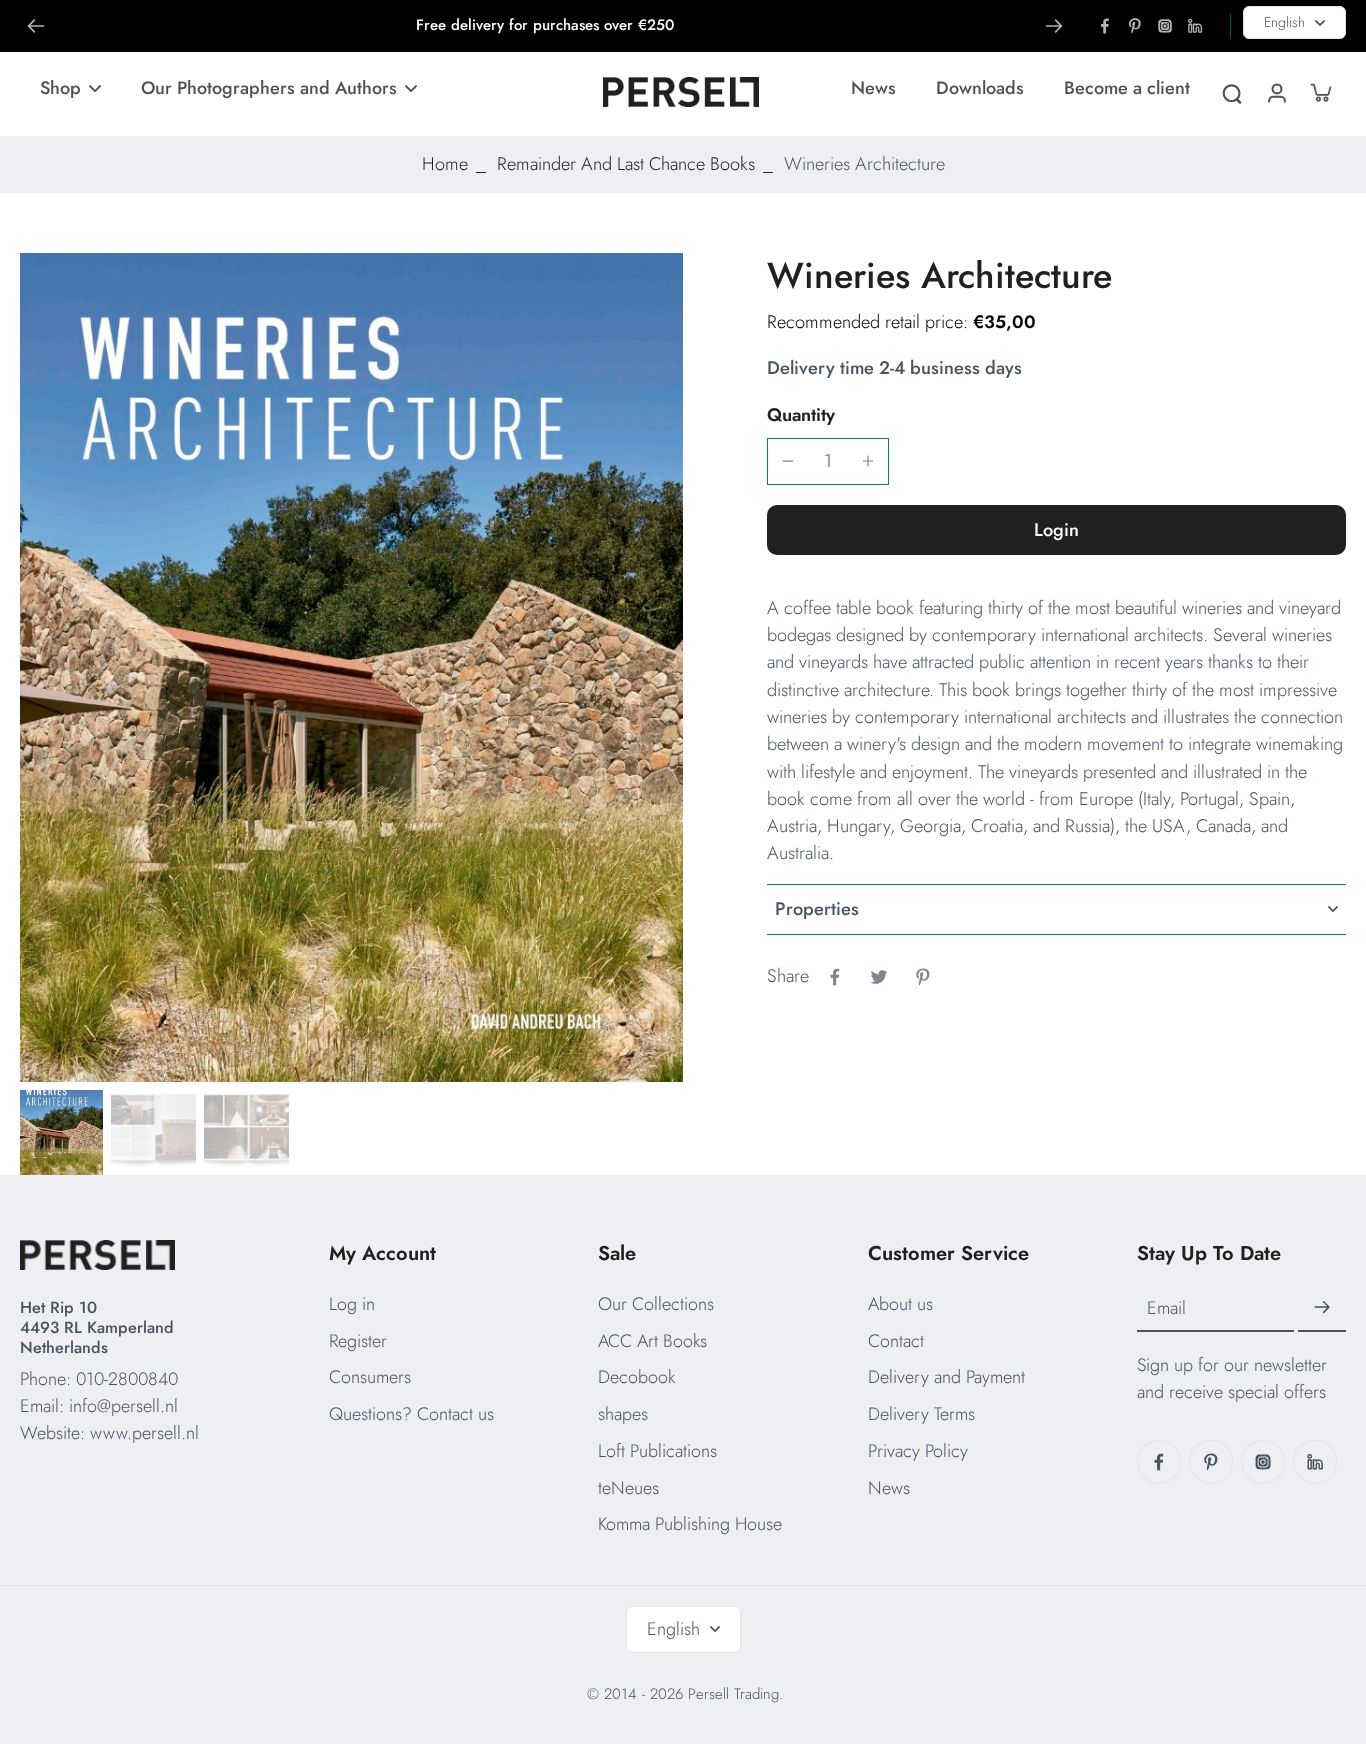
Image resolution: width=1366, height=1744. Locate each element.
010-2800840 (127, 1379)
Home (445, 164)
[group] (351, 667)
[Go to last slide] (36, 26)
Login (1056, 530)
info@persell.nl (123, 1406)
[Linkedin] (1195, 26)
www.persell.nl (144, 1433)
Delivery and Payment (946, 1377)
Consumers (370, 1377)
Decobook (636, 1377)
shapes (623, 1414)
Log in (352, 1304)
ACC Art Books (652, 1341)
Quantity (801, 415)
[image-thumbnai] (60, 1132)
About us (900, 1304)
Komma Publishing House (690, 1524)
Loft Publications (657, 1451)
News (889, 1488)
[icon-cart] (1320, 92)
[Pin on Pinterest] (923, 977)
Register (358, 1341)
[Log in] (1276, 92)
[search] (1232, 92)
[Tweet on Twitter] (879, 977)
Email (1166, 1307)
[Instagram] (1165, 26)
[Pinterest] (1135, 26)
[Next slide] (1054, 26)
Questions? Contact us (411, 1414)
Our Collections (656, 1304)
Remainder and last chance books (626, 164)
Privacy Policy (918, 1451)
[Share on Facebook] (835, 977)
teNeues (628, 1488)
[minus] (788, 461)
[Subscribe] (1322, 1308)
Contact (896, 1341)
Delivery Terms (921, 1414)
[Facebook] (1105, 26)
